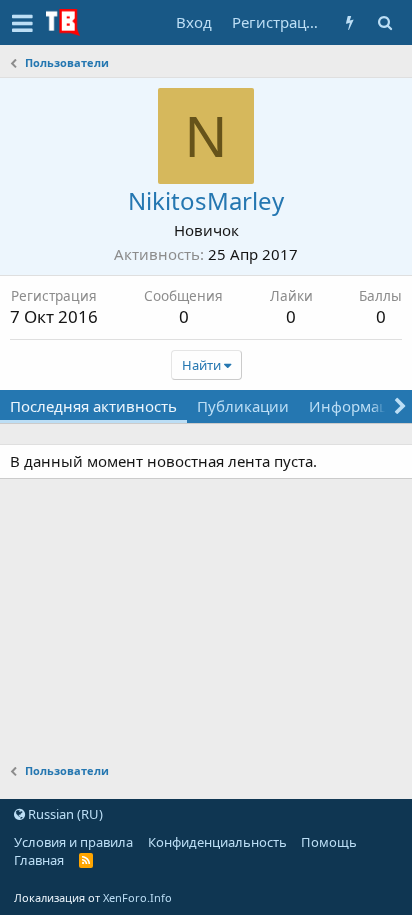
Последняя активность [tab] (93, 406)
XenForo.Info (137, 897)
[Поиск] (384, 22)
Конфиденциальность (217, 842)
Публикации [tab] (243, 406)
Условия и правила (73, 842)
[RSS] (86, 860)
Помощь (329, 842)
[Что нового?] (349, 22)
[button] (22, 23)
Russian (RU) (64, 814)
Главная (39, 860)
